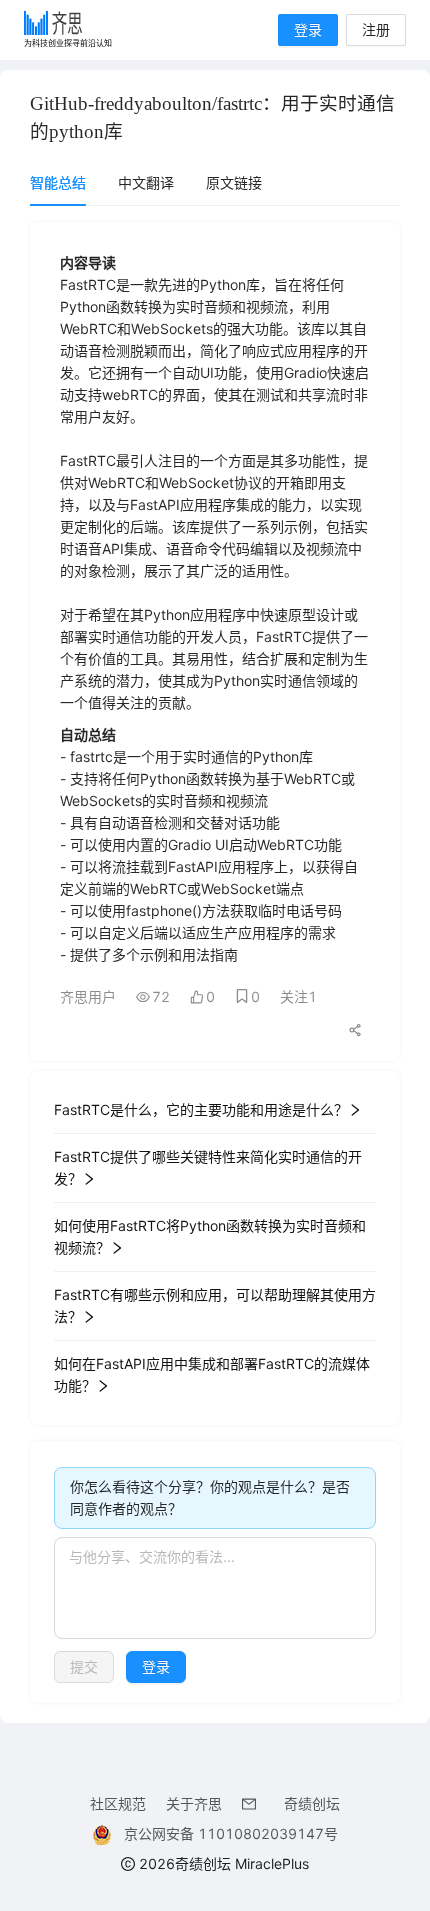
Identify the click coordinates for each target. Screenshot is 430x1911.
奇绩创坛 (312, 1803)
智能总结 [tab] (58, 182)
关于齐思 (194, 1803)
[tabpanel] (215, 962)
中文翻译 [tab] (146, 182)
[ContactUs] (253, 1803)
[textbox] (215, 1588)
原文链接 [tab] (234, 182)
